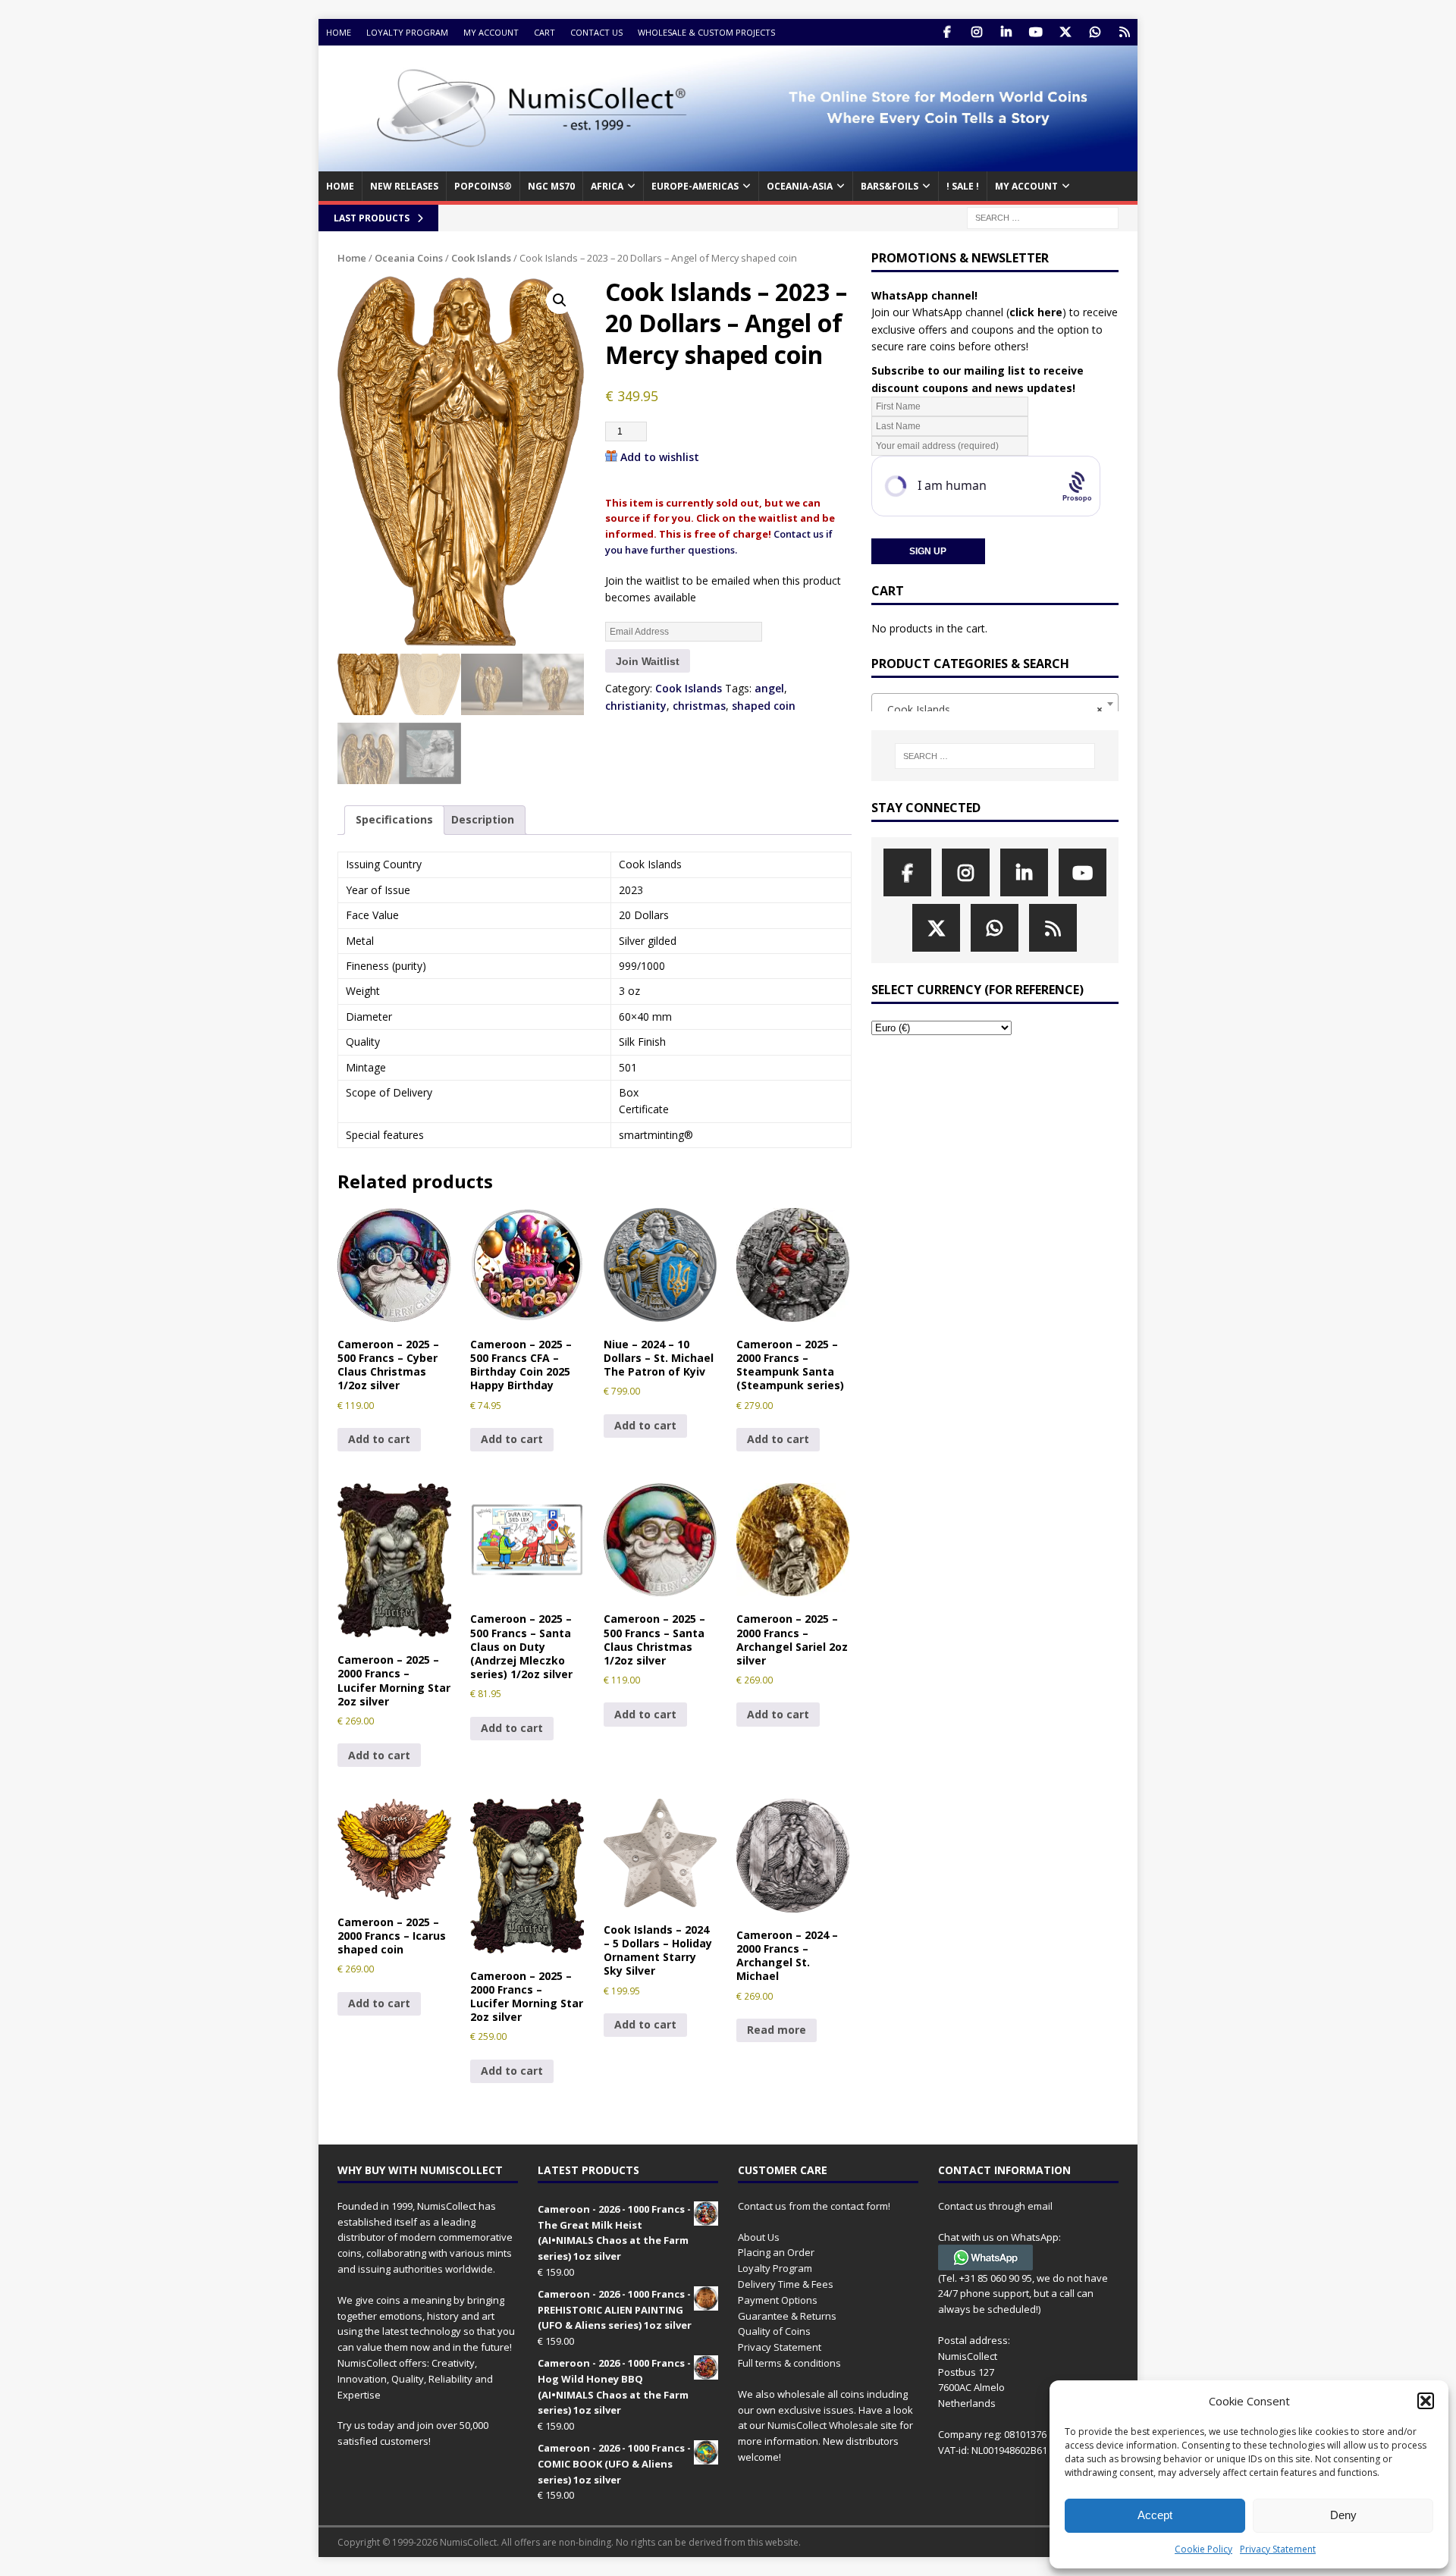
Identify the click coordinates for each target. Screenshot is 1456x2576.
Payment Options (778, 2300)
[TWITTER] (1065, 32)
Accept (1155, 2515)
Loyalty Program (407, 32)
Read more (777, 2030)
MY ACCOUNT (1026, 186)
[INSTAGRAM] (976, 32)
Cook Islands (481, 258)
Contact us (596, 32)
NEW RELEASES (404, 186)
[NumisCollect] (728, 163)
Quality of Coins (774, 2331)
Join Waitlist (648, 661)
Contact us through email (995, 2206)
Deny (1343, 2515)
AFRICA (607, 186)
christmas (699, 706)
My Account (491, 32)
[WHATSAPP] (1095, 32)
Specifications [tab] (394, 819)
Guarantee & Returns (787, 2316)
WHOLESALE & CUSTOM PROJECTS (706, 32)
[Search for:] (1043, 216)
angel (769, 688)
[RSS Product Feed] (1124, 32)
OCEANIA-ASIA (800, 186)
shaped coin (764, 706)
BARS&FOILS (890, 186)
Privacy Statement (1278, 2549)
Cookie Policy (1203, 2549)
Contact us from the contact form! (814, 2206)
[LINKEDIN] (1006, 32)
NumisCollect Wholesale (823, 2425)
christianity (636, 706)
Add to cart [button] (379, 1439)
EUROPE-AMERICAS (695, 186)
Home (339, 32)
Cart (544, 32)
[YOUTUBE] (1036, 32)
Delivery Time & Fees (786, 2284)
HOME (340, 186)
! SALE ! (963, 186)
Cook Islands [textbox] (990, 709)
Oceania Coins (409, 258)
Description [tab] (483, 819)
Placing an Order (776, 2252)
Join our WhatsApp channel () (969, 312)
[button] (1426, 2401)
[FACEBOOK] (947, 32)
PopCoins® (483, 186)
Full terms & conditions (789, 2363)
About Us (759, 2237)
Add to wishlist (660, 457)
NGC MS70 (551, 186)
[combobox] (995, 704)
